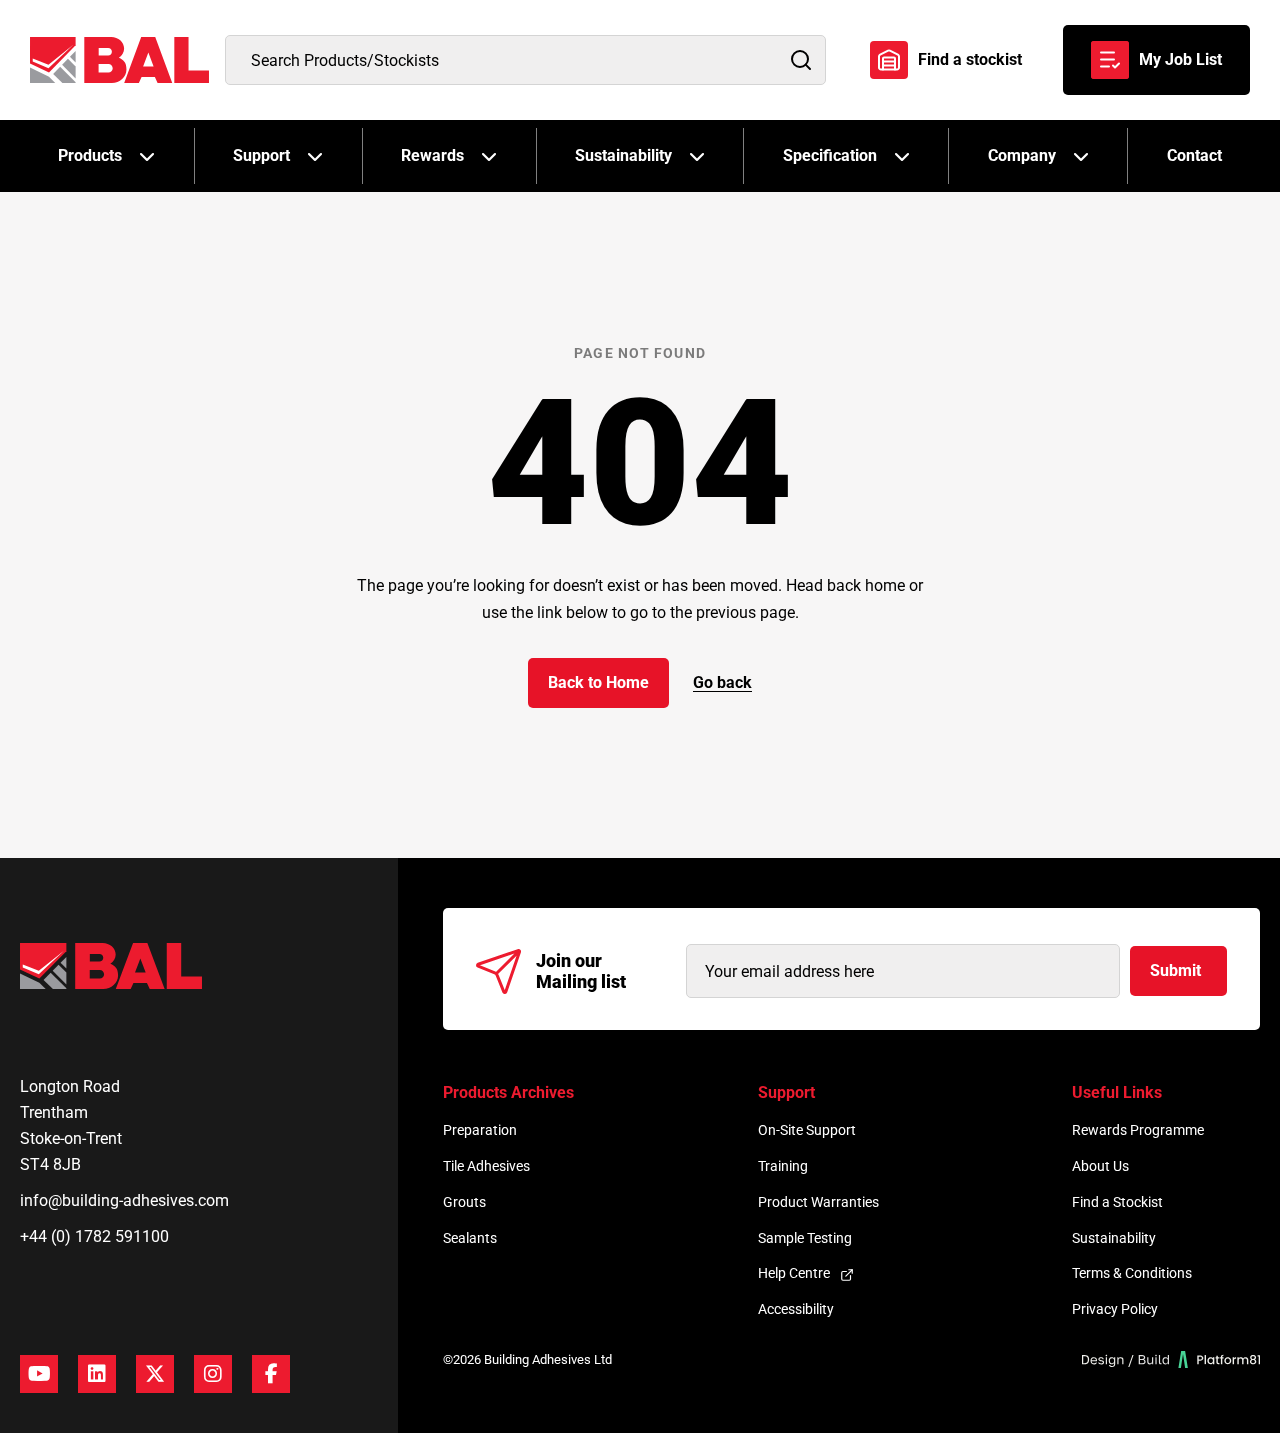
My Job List (1180, 59)
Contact (1194, 155)
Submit (1175, 970)
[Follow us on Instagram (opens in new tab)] (213, 1374)
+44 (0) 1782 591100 (94, 1236)
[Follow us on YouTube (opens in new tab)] (39, 1374)
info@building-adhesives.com (124, 1200)
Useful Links (1117, 1092)
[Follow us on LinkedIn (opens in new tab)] (97, 1374)
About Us (1100, 1166)
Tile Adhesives (486, 1166)
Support (261, 155)
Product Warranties (818, 1202)
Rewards (432, 155)
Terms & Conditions (1132, 1273)
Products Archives (508, 1092)
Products (90, 155)
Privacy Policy (1115, 1309)
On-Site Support (807, 1130)
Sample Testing (805, 1238)
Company (1022, 155)
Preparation (480, 1130)
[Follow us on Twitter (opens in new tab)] (155, 1374)
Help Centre (794, 1273)
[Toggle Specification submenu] (902, 156)
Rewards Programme (1138, 1130)
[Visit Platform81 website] (1171, 1359)
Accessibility (796, 1309)
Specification (830, 155)
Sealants (470, 1238)
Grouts (464, 1202)
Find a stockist (970, 59)
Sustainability (623, 155)
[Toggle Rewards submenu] (489, 156)
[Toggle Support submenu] (315, 156)
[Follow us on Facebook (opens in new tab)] (271, 1374)
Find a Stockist (1117, 1202)
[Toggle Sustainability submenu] (697, 156)
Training (783, 1166)
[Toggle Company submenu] (1081, 156)
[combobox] (525, 60)
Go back (722, 682)
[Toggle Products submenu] (147, 156)
